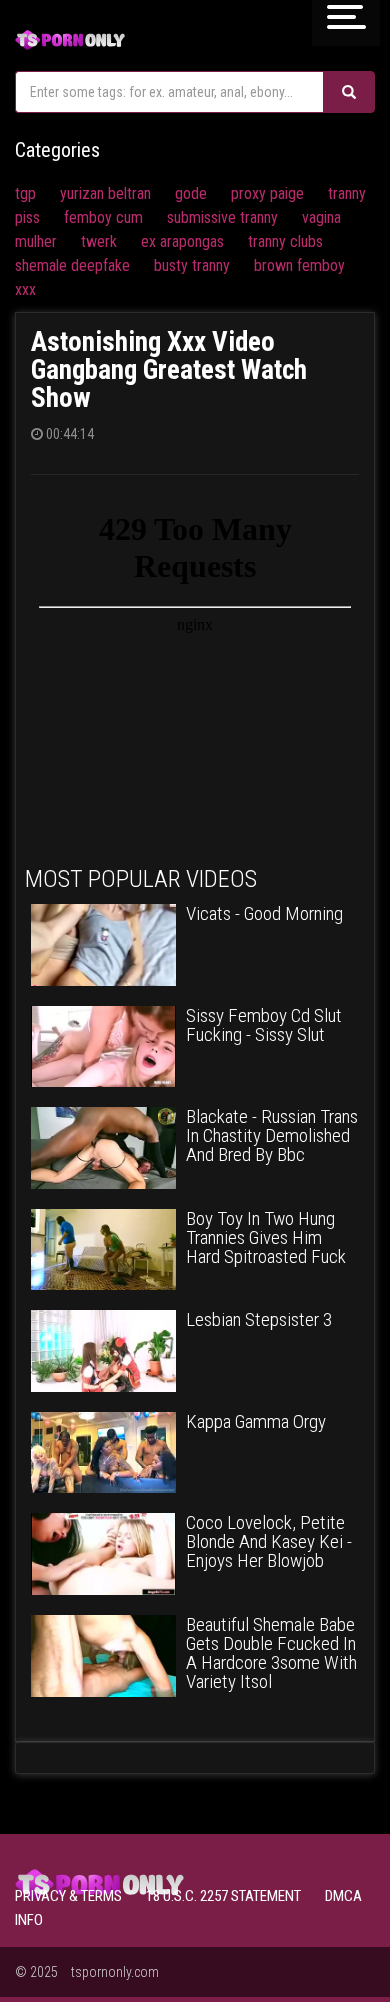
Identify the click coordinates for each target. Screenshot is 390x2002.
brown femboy (299, 265)
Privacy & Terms (68, 1896)
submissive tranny (222, 217)
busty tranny (192, 265)
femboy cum (103, 217)
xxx (25, 289)
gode (191, 193)
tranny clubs (285, 241)
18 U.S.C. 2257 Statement (223, 1896)
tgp (25, 193)
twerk (99, 241)
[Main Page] (70, 37)
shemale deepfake (72, 265)
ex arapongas (182, 241)
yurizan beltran (105, 193)
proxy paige (267, 193)
